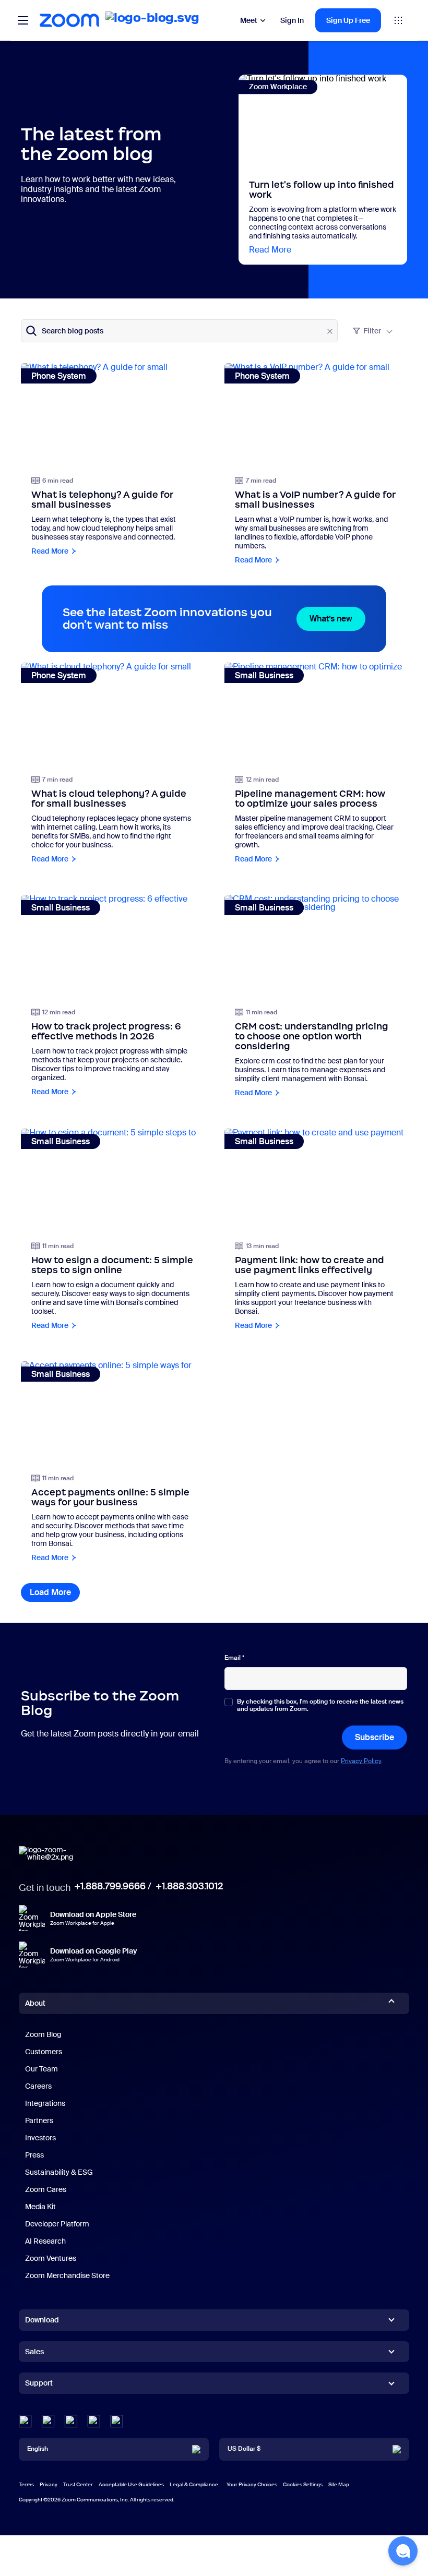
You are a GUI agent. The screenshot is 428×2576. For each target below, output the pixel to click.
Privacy (49, 2484)
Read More (270, 250)
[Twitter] (48, 2421)
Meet (249, 20)
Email (234, 1658)
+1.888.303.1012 (189, 1886)
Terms (26, 2484)
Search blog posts (73, 331)
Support (39, 2385)
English (38, 2449)
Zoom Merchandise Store (67, 2275)
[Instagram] (117, 2421)
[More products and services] (398, 20)
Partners (39, 2120)
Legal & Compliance (194, 2484)
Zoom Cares (46, 2189)
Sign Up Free (348, 20)
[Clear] (330, 331)
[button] (403, 2551)
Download (42, 2320)
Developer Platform (57, 2224)
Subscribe (374, 1737)
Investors (40, 2138)
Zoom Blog (43, 2034)
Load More (55, 1592)
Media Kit (40, 2207)
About (35, 2003)
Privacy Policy (361, 1761)
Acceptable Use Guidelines (131, 2484)
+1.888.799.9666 (110, 1886)
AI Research (45, 2241)
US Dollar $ (244, 2449)
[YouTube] (71, 2421)
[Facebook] (94, 2421)
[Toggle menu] (23, 20)
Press (34, 2155)
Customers (44, 2052)
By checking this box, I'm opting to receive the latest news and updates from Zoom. (320, 1705)
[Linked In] (25, 2421)
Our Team (41, 2069)
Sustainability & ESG (59, 2172)
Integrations (45, 2103)
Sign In (292, 20)
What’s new (337, 619)
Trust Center (78, 2484)
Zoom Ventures (51, 2258)
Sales (34, 2352)
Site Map (339, 2484)
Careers (38, 2086)
